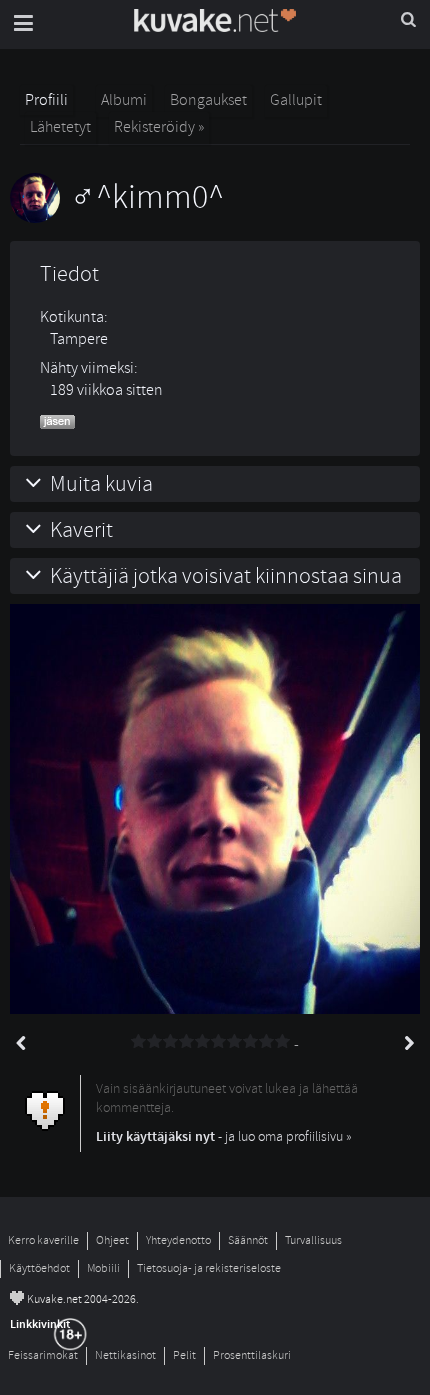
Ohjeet (112, 1240)
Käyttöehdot (39, 1268)
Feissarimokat (43, 1355)
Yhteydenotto (178, 1240)
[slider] (211, 1042)
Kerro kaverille (43, 1240)
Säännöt (248, 1240)
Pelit (184, 1355)
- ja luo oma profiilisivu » (224, 1136)
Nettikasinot (125, 1355)
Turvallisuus (313, 1240)
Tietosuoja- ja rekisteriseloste (209, 1268)
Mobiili (103, 1268)
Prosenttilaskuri (252, 1355)
